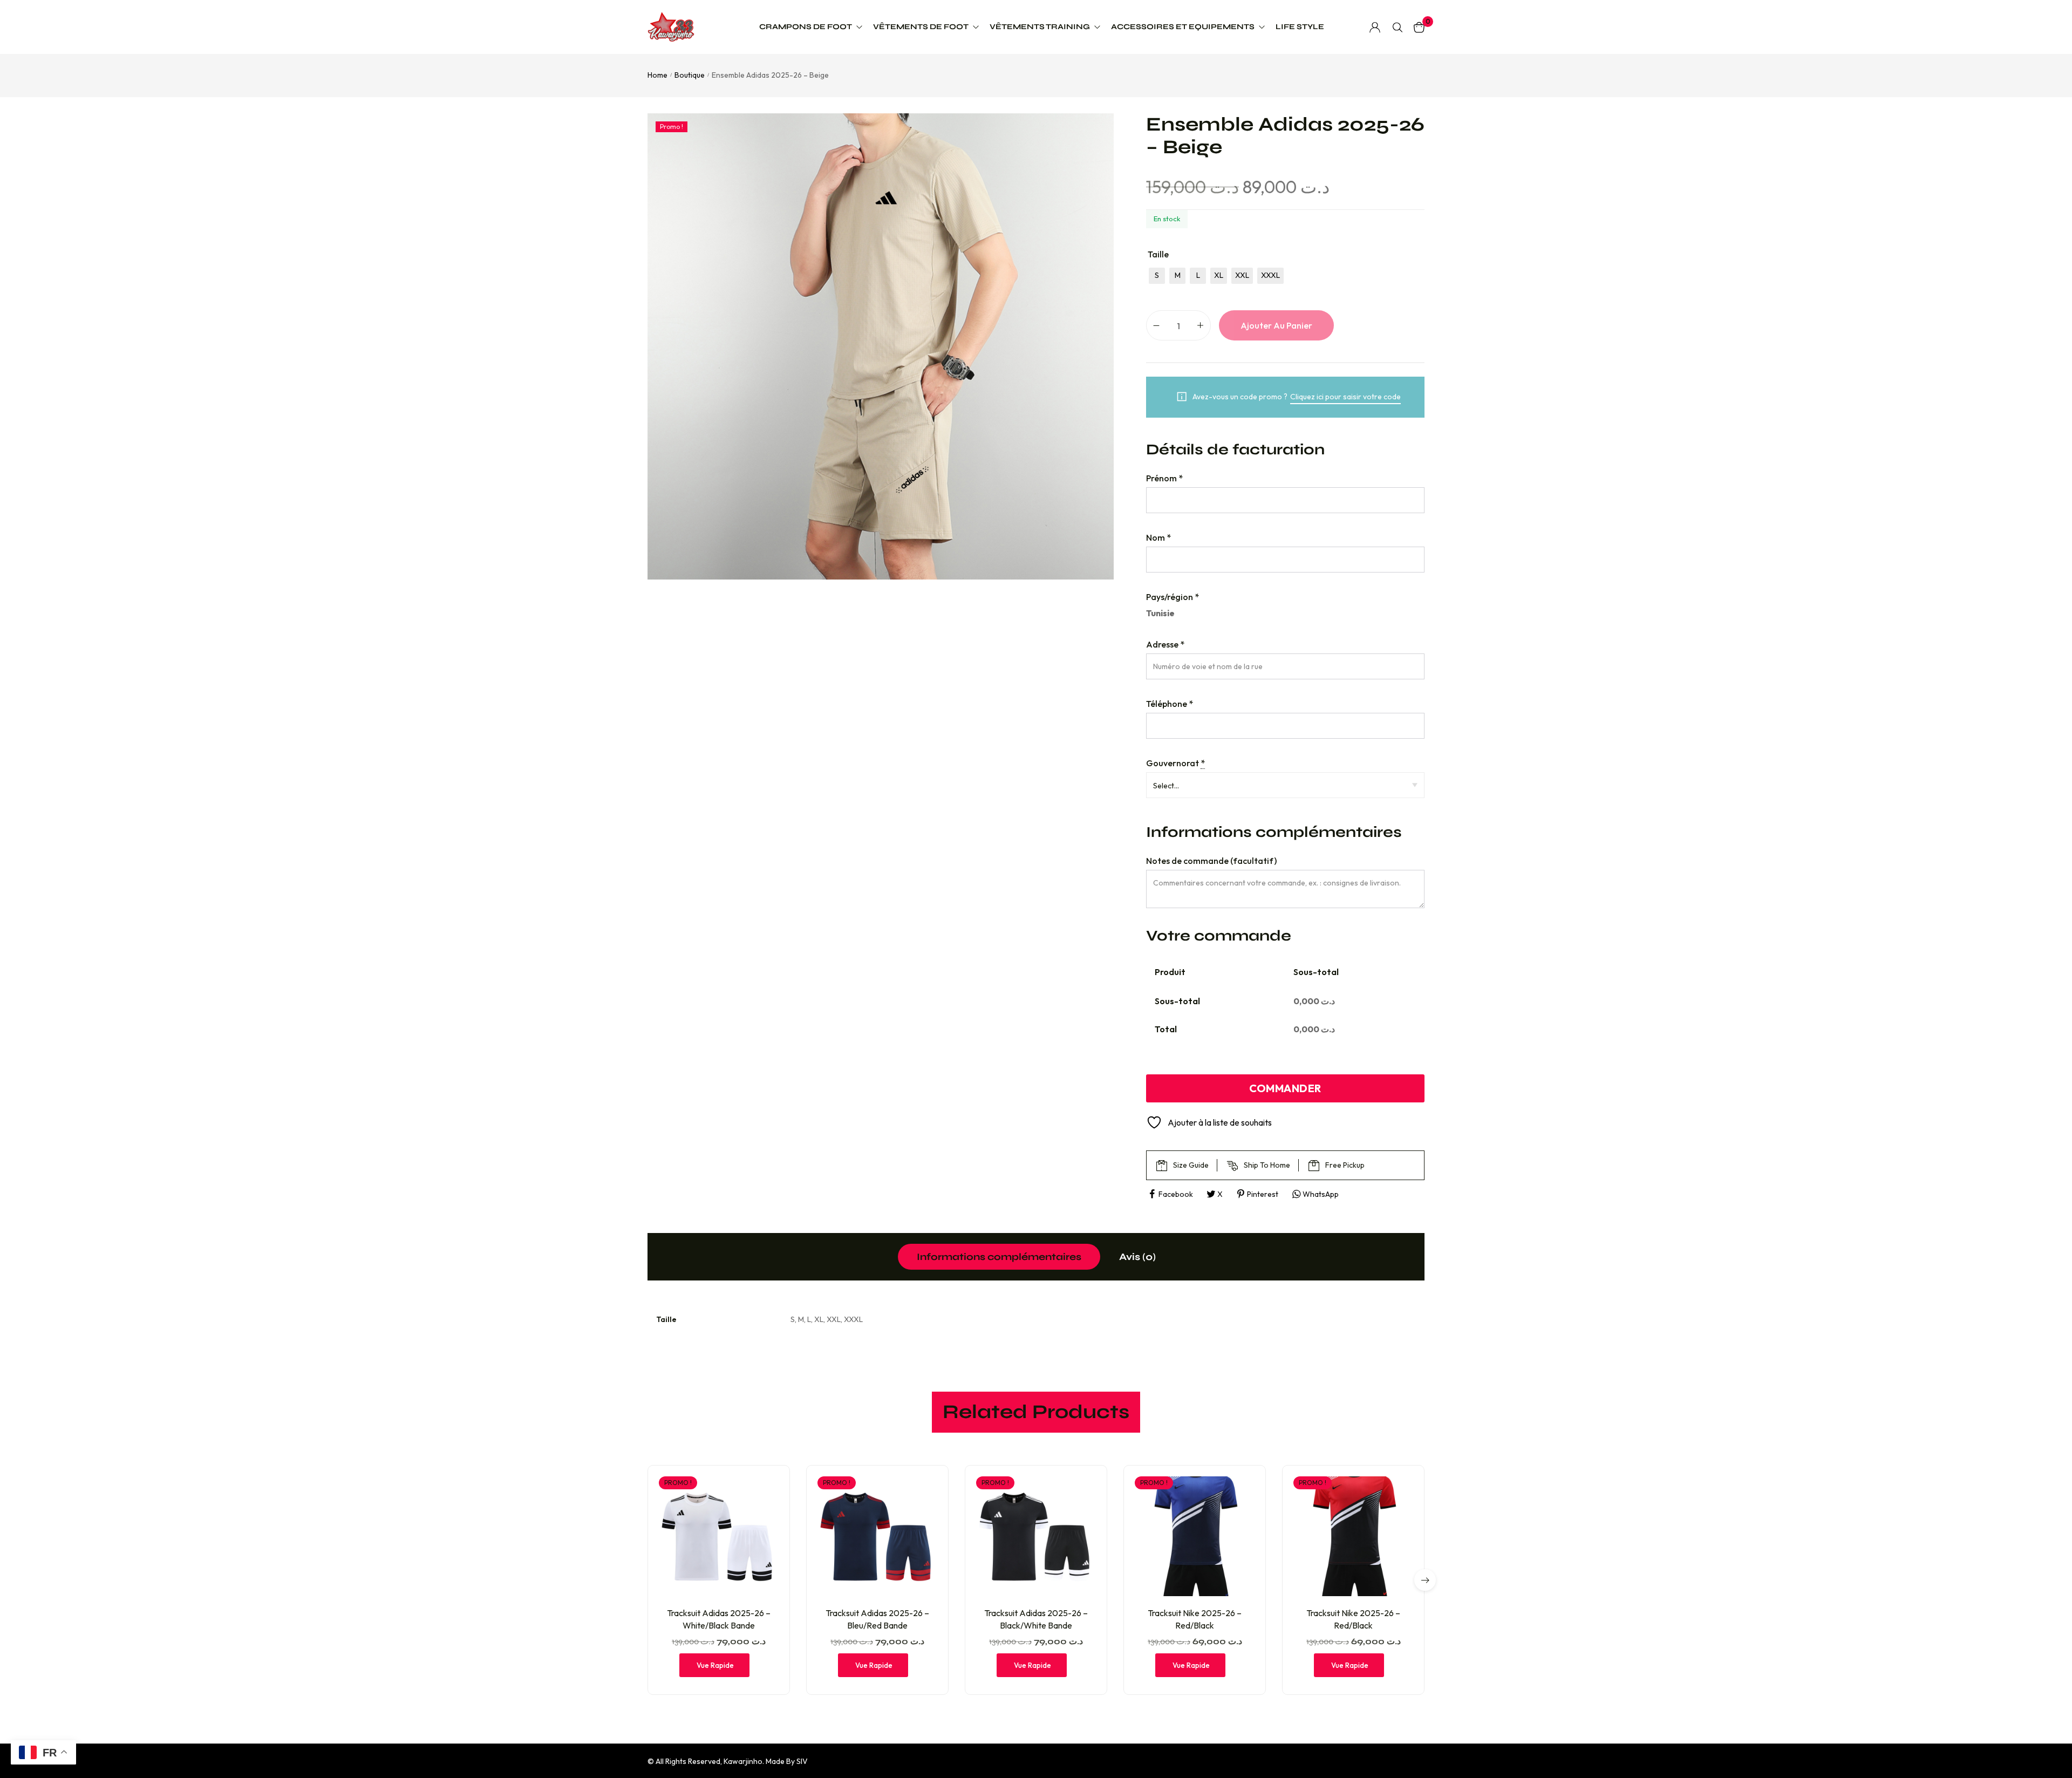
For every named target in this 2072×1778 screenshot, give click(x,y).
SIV (802, 1761)
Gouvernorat (1175, 763)
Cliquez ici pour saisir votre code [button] (1345, 397)
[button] (1425, 1580)
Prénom (1164, 478)
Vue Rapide (715, 1665)
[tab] (999, 1257)
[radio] (1157, 276)
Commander (1285, 1088)
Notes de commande (1211, 861)
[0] (1419, 27)
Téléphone (1170, 704)
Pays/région (1173, 597)
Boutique (690, 75)
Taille (1158, 254)
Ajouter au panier (1276, 325)
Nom (1158, 537)
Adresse (1165, 644)
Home (657, 75)
